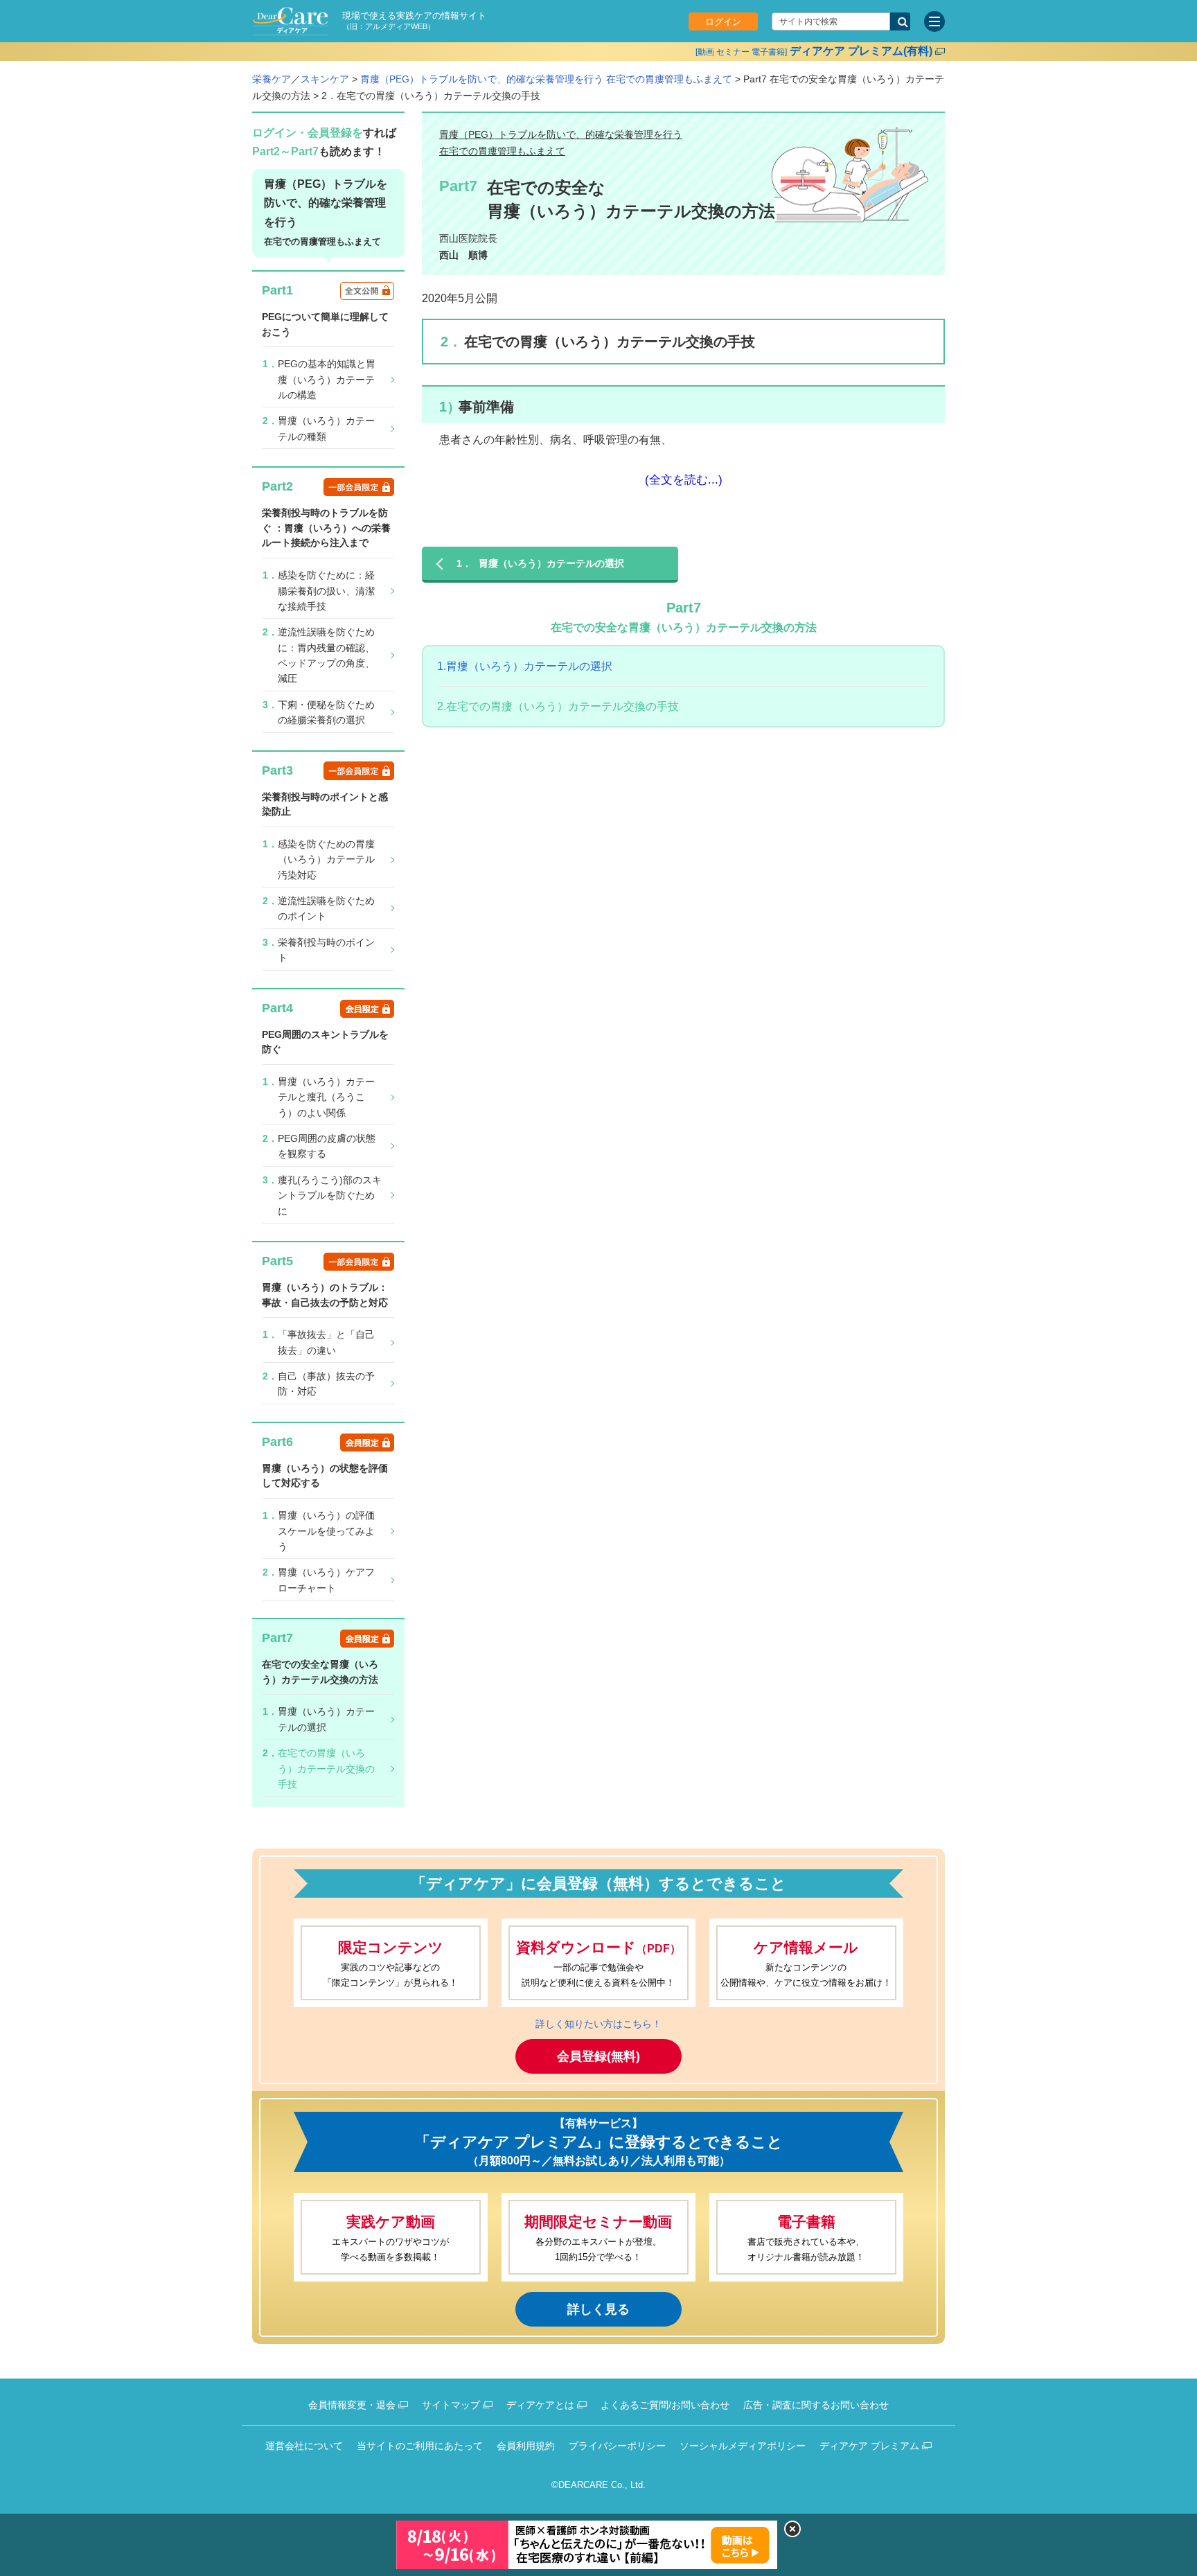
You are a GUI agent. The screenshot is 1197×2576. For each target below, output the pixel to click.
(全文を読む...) (684, 479)
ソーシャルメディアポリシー (743, 2446)
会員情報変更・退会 (352, 2405)
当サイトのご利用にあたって (420, 2446)
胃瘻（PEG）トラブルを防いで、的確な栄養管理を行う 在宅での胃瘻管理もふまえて (546, 79)
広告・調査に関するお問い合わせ (816, 2405)
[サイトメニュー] (934, 21)
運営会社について (304, 2446)
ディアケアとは (540, 2405)
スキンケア (325, 79)
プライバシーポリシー (617, 2446)
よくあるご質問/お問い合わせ (665, 2405)
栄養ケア (272, 79)
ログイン (723, 22)
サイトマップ (451, 2405)
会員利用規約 (526, 2446)
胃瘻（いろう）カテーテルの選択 (525, 666)
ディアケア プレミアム (869, 2446)
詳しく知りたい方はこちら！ (598, 2024)
